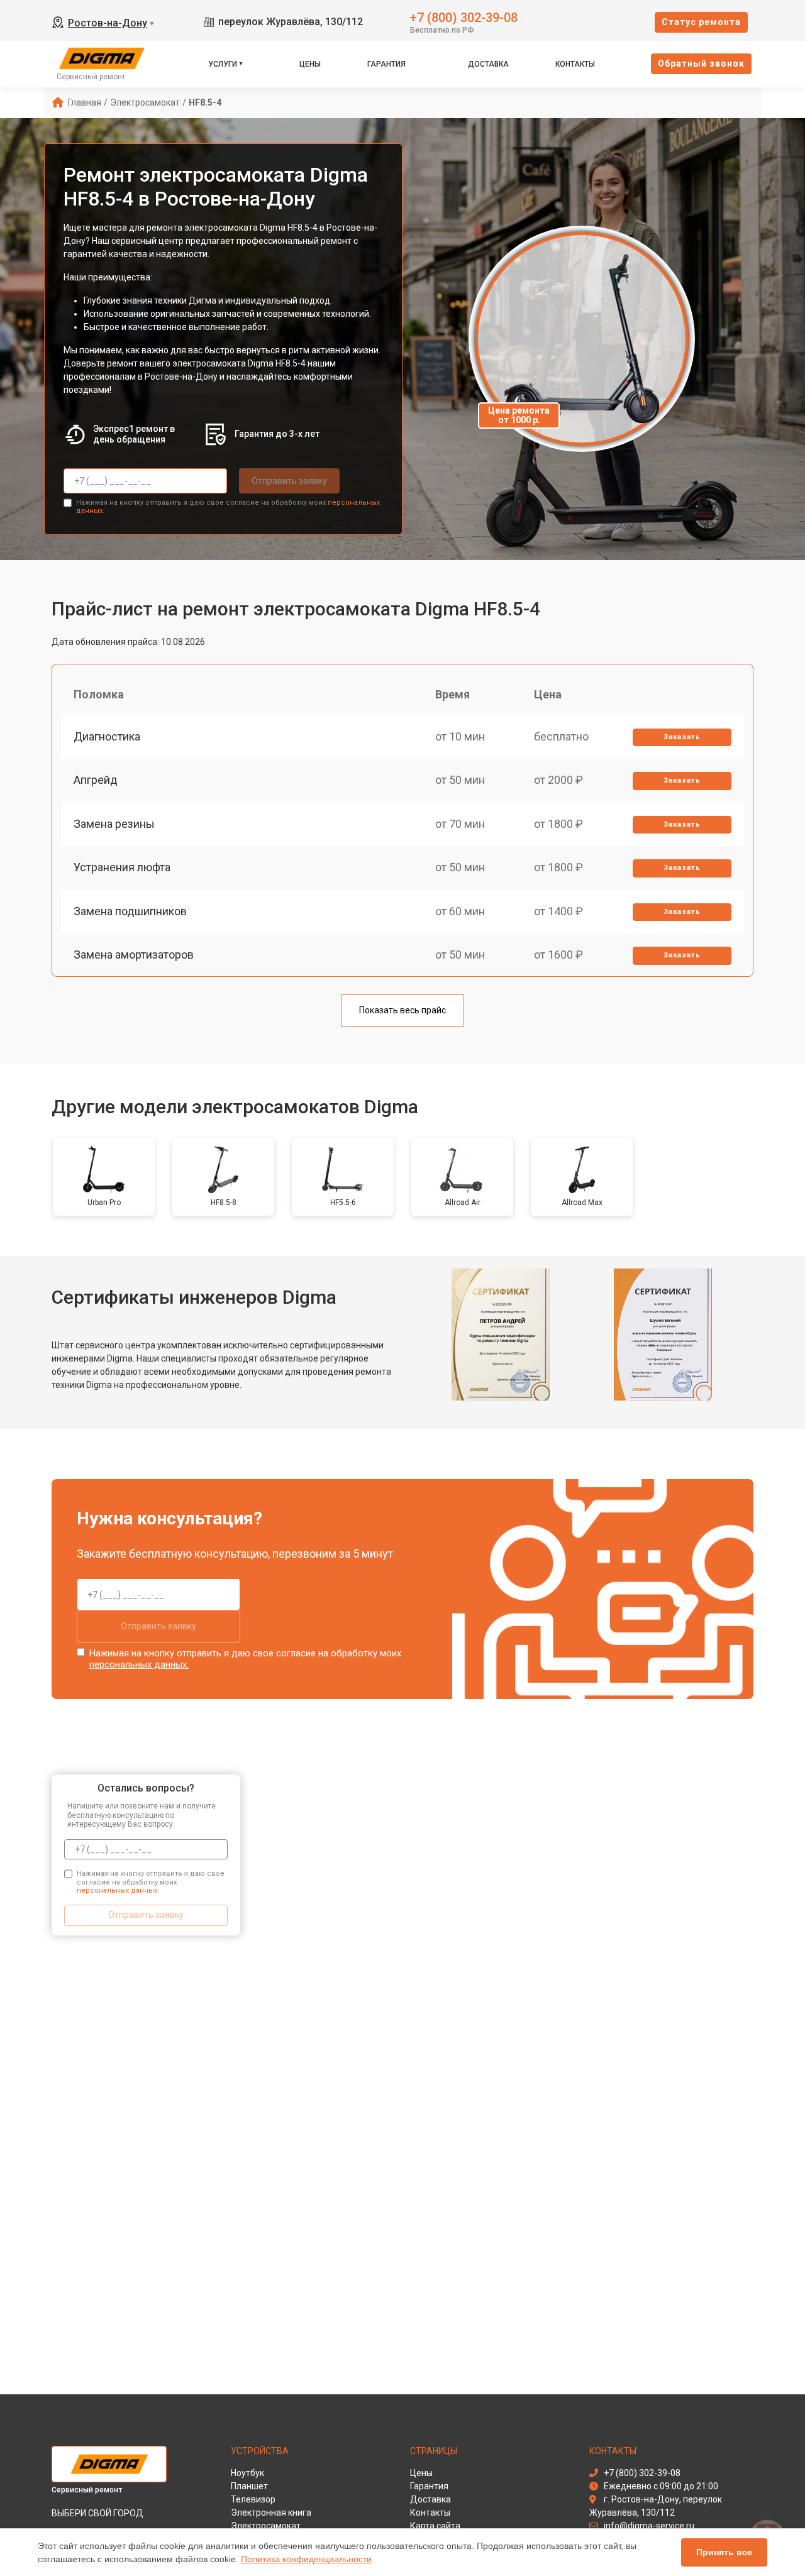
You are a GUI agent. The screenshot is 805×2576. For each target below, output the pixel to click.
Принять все (724, 2552)
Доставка (488, 64)
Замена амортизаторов (134, 955)
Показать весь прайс (402, 1010)
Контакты (575, 64)
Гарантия (386, 64)
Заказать (682, 737)
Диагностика (107, 736)
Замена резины (114, 824)
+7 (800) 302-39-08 (464, 17)
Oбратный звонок (701, 63)
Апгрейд (96, 780)
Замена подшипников (130, 911)
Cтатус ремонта (701, 22)
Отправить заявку (289, 481)
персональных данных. (139, 1665)
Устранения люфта (122, 867)
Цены (310, 64)
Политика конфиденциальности (306, 2559)
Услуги (223, 64)
